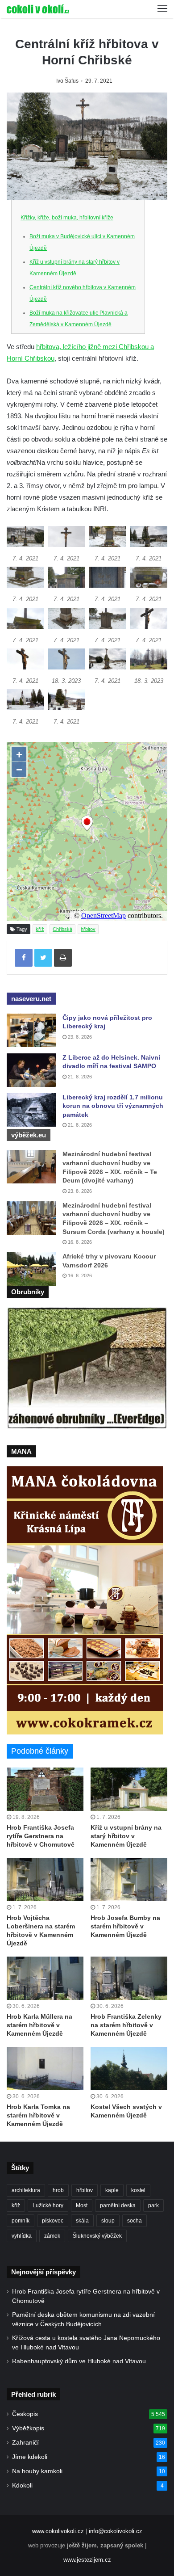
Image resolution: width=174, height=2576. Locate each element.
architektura (26, 2190)
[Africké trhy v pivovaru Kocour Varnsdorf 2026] (31, 1269)
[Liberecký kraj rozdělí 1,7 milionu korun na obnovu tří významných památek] (31, 1110)
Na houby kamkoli (37, 2471)
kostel (138, 2190)
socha (135, 2221)
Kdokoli (22, 2486)
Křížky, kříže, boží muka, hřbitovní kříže (67, 218)
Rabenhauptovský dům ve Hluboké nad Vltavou (79, 2361)
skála (82, 2221)
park (153, 2206)
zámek (52, 2236)
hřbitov (88, 929)
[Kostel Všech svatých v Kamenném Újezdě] (129, 2069)
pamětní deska (118, 2206)
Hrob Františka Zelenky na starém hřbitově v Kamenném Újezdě (126, 2025)
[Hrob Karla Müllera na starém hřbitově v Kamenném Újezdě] (45, 1978)
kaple (112, 2190)
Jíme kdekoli (30, 2457)
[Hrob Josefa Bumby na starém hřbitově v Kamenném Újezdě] (129, 1879)
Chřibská (62, 929)
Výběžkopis (28, 2428)
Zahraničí (25, 2443)
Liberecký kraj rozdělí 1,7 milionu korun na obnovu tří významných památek (113, 1106)
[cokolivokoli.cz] (38, 9)
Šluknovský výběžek (97, 2236)
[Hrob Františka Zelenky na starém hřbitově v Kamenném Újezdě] (129, 1978)
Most (82, 2206)
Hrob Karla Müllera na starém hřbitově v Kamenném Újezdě (39, 2025)
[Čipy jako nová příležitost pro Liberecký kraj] (31, 1030)
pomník (21, 2221)
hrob (58, 2190)
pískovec (53, 2221)
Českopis (25, 2414)
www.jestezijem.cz (87, 2560)
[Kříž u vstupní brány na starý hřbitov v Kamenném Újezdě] (129, 1789)
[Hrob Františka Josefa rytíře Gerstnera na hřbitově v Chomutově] (45, 1789)
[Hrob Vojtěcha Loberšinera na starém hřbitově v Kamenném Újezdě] (45, 1879)
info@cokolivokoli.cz (116, 2531)
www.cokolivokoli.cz (58, 2531)
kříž (40, 929)
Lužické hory (48, 2206)
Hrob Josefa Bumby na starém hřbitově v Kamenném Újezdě (125, 1926)
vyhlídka (22, 2236)
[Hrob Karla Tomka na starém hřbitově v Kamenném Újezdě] (45, 2069)
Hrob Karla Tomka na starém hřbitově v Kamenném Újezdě (38, 2115)
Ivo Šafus (67, 81)
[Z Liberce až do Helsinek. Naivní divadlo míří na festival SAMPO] (31, 1070)
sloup (108, 2221)
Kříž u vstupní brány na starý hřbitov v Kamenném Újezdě (126, 1836)
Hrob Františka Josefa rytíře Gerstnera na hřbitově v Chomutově (41, 1836)
